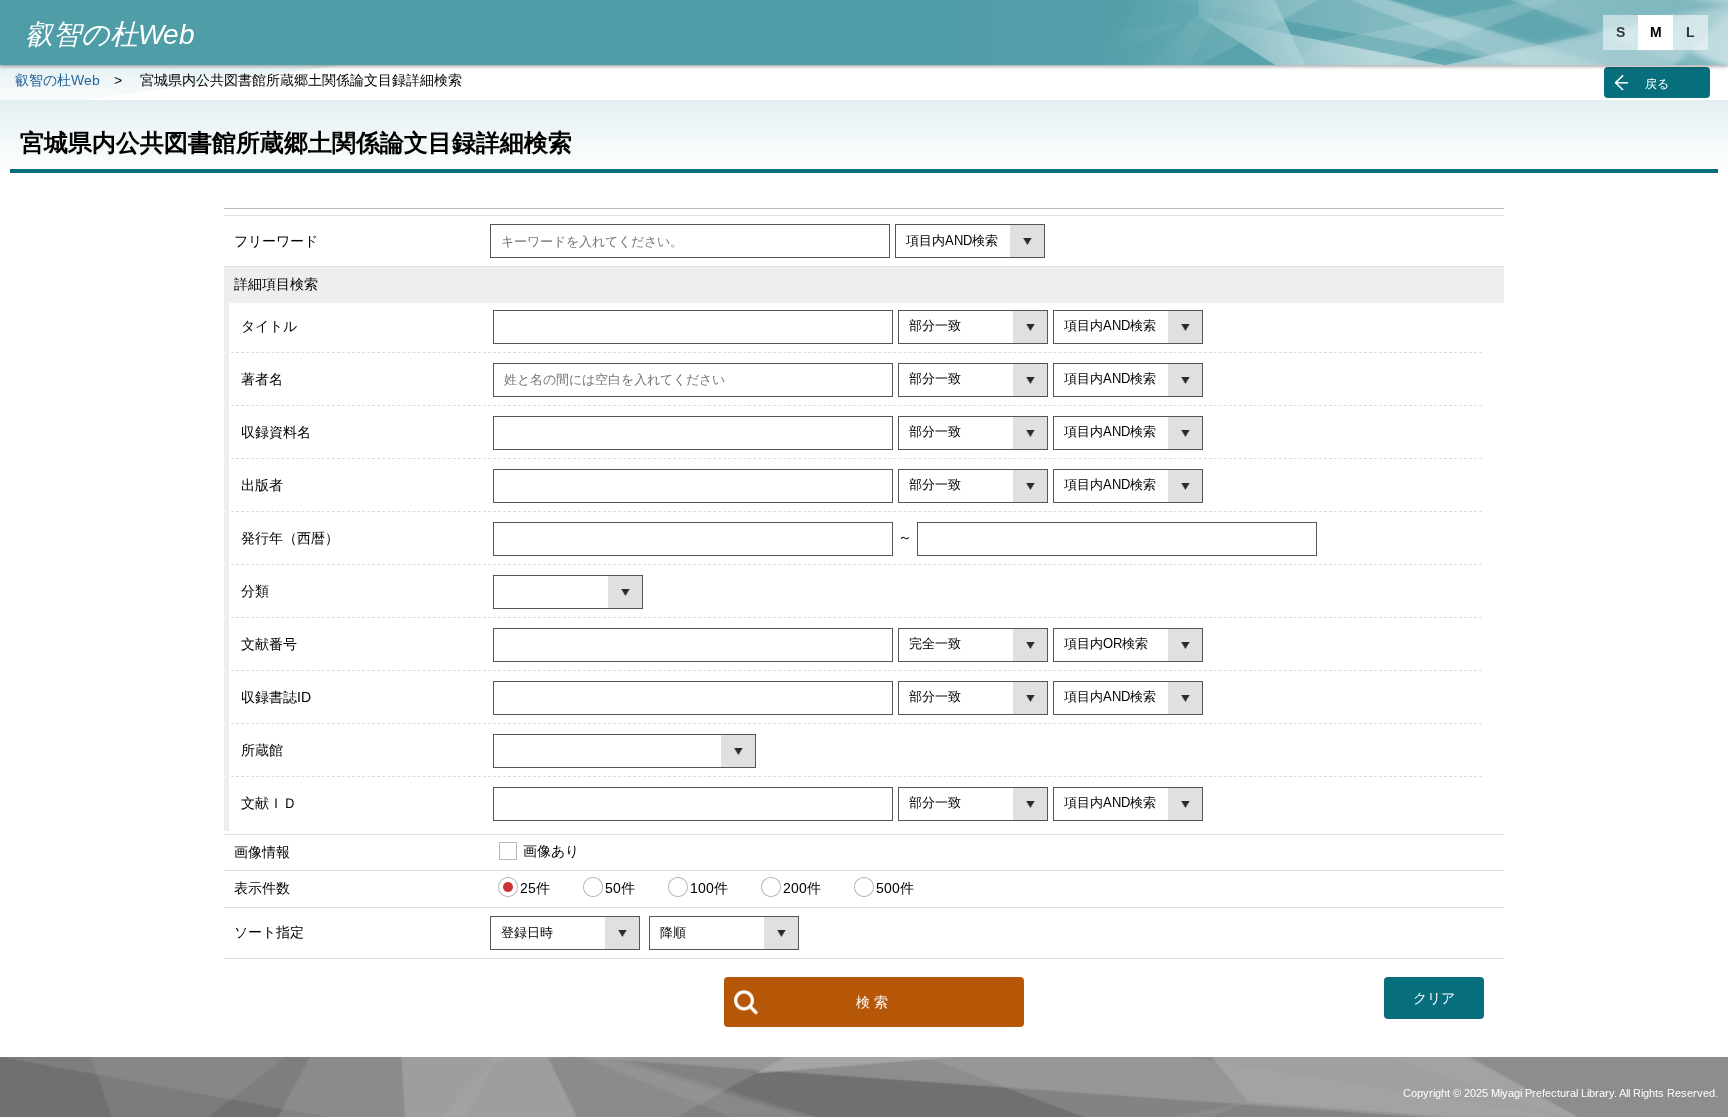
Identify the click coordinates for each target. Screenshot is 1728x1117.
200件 (802, 888)
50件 (620, 888)
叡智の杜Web (57, 80)
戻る (1657, 84)
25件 (535, 888)
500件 (895, 888)
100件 (709, 888)
